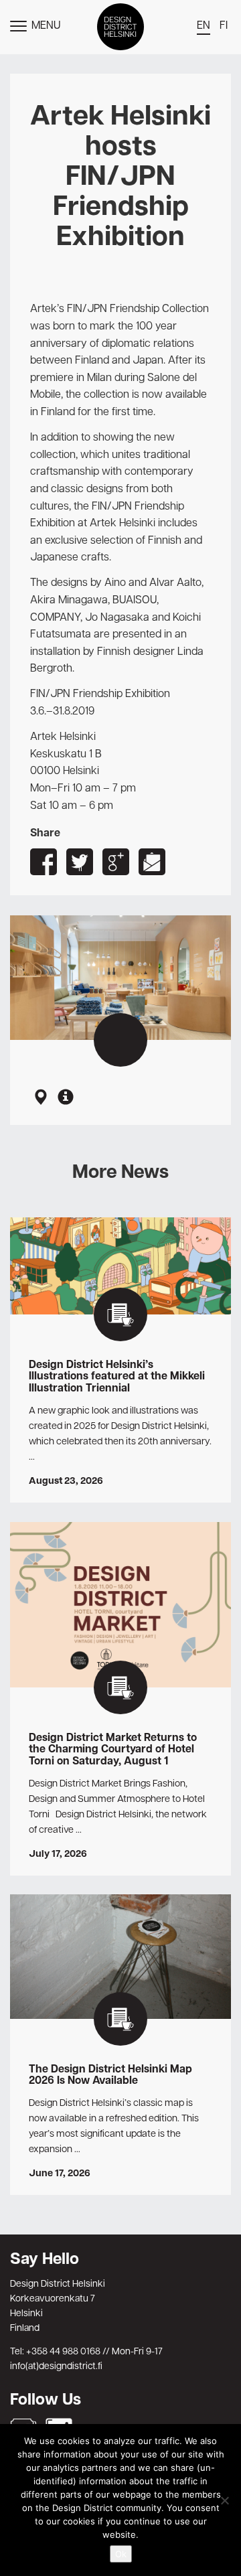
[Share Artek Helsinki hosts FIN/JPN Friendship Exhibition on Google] (116, 862)
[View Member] (66, 1098)
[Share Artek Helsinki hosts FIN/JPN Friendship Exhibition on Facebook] (44, 862)
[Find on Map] (40, 1098)
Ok (121, 2554)
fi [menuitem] (224, 26)
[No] (224, 2500)
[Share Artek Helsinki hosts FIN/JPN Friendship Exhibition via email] (152, 862)
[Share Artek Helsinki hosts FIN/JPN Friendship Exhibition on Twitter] (80, 862)
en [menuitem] (204, 26)
